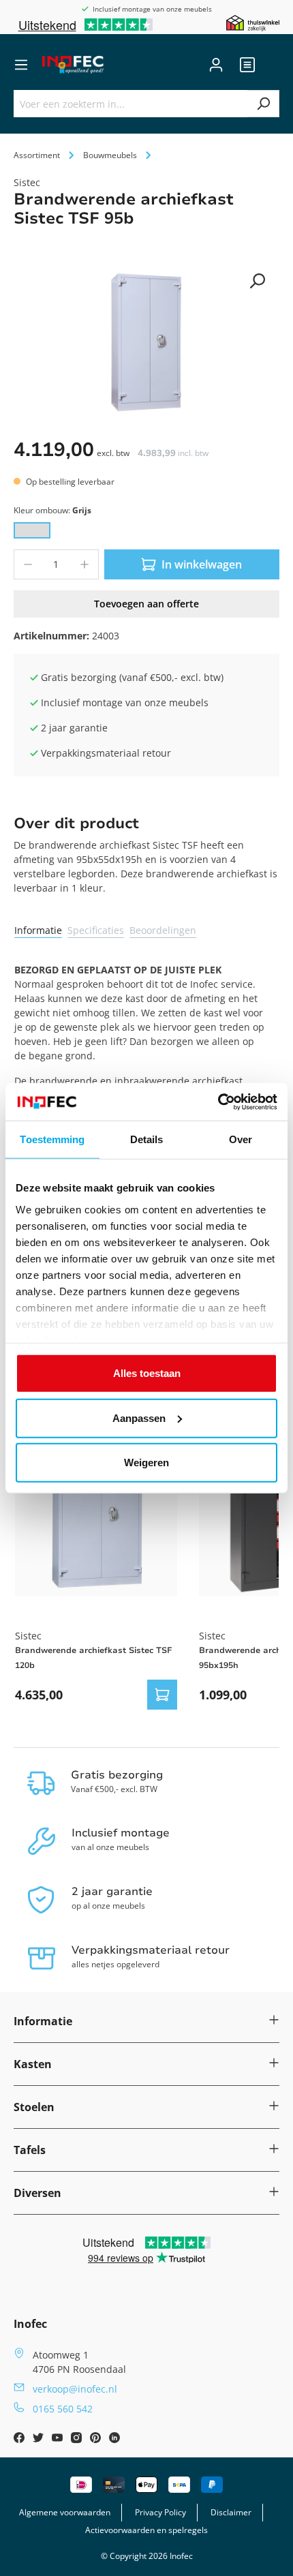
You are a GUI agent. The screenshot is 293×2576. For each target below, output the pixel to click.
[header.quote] (247, 65)
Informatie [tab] (38, 930)
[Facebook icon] (20, 2439)
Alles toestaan (147, 1373)
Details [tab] (147, 1139)
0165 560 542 (63, 2409)
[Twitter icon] (40, 2439)
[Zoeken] (263, 104)
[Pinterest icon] (97, 2439)
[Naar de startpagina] (73, 65)
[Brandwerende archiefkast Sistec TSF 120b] (96, 1515)
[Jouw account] (216, 65)
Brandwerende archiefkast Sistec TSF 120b (93, 1658)
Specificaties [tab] (96, 930)
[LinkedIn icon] (114, 2439)
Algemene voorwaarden (65, 2512)
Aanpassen (139, 1418)
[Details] (162, 1695)
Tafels (30, 2150)
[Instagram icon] (78, 2439)
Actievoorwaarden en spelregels (146, 2530)
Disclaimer (231, 2512)
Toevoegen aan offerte (146, 604)
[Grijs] (32, 530)
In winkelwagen (202, 564)
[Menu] (21, 65)
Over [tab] (241, 1139)
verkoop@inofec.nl (75, 2389)
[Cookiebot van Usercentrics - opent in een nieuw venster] (218, 1102)
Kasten (33, 2064)
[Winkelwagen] (271, 65)
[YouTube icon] (59, 2439)
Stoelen (34, 2107)
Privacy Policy (160, 2512)
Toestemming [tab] (52, 1139)
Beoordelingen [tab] (163, 930)
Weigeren (146, 1463)
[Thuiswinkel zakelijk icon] (253, 22)
